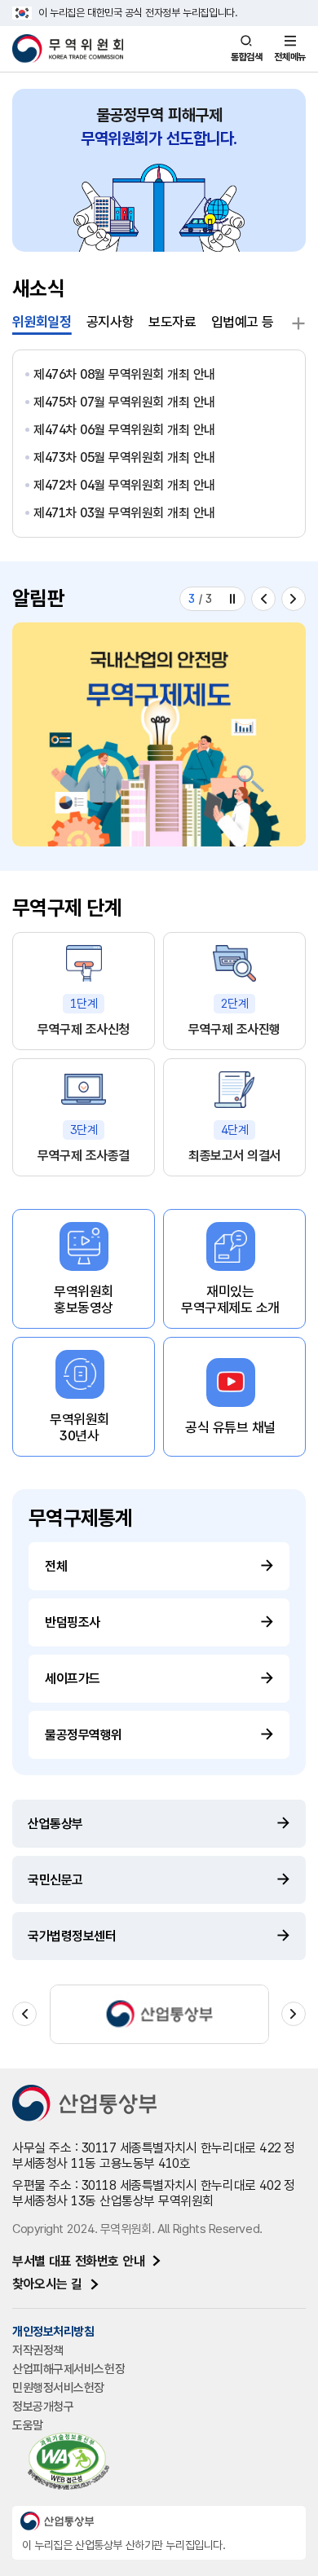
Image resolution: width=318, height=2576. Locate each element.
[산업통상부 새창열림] (159, 2014)
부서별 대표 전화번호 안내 (78, 2261)
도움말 (28, 2425)
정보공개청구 (43, 2407)
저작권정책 (38, 2350)
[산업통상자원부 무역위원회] (68, 49)
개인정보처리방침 (53, 2332)
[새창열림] (159, 734)
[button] (263, 599)
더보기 (297, 323)
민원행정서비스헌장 (58, 2388)
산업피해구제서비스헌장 (68, 2369)
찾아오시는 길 (47, 2284)
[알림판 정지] (232, 599)
